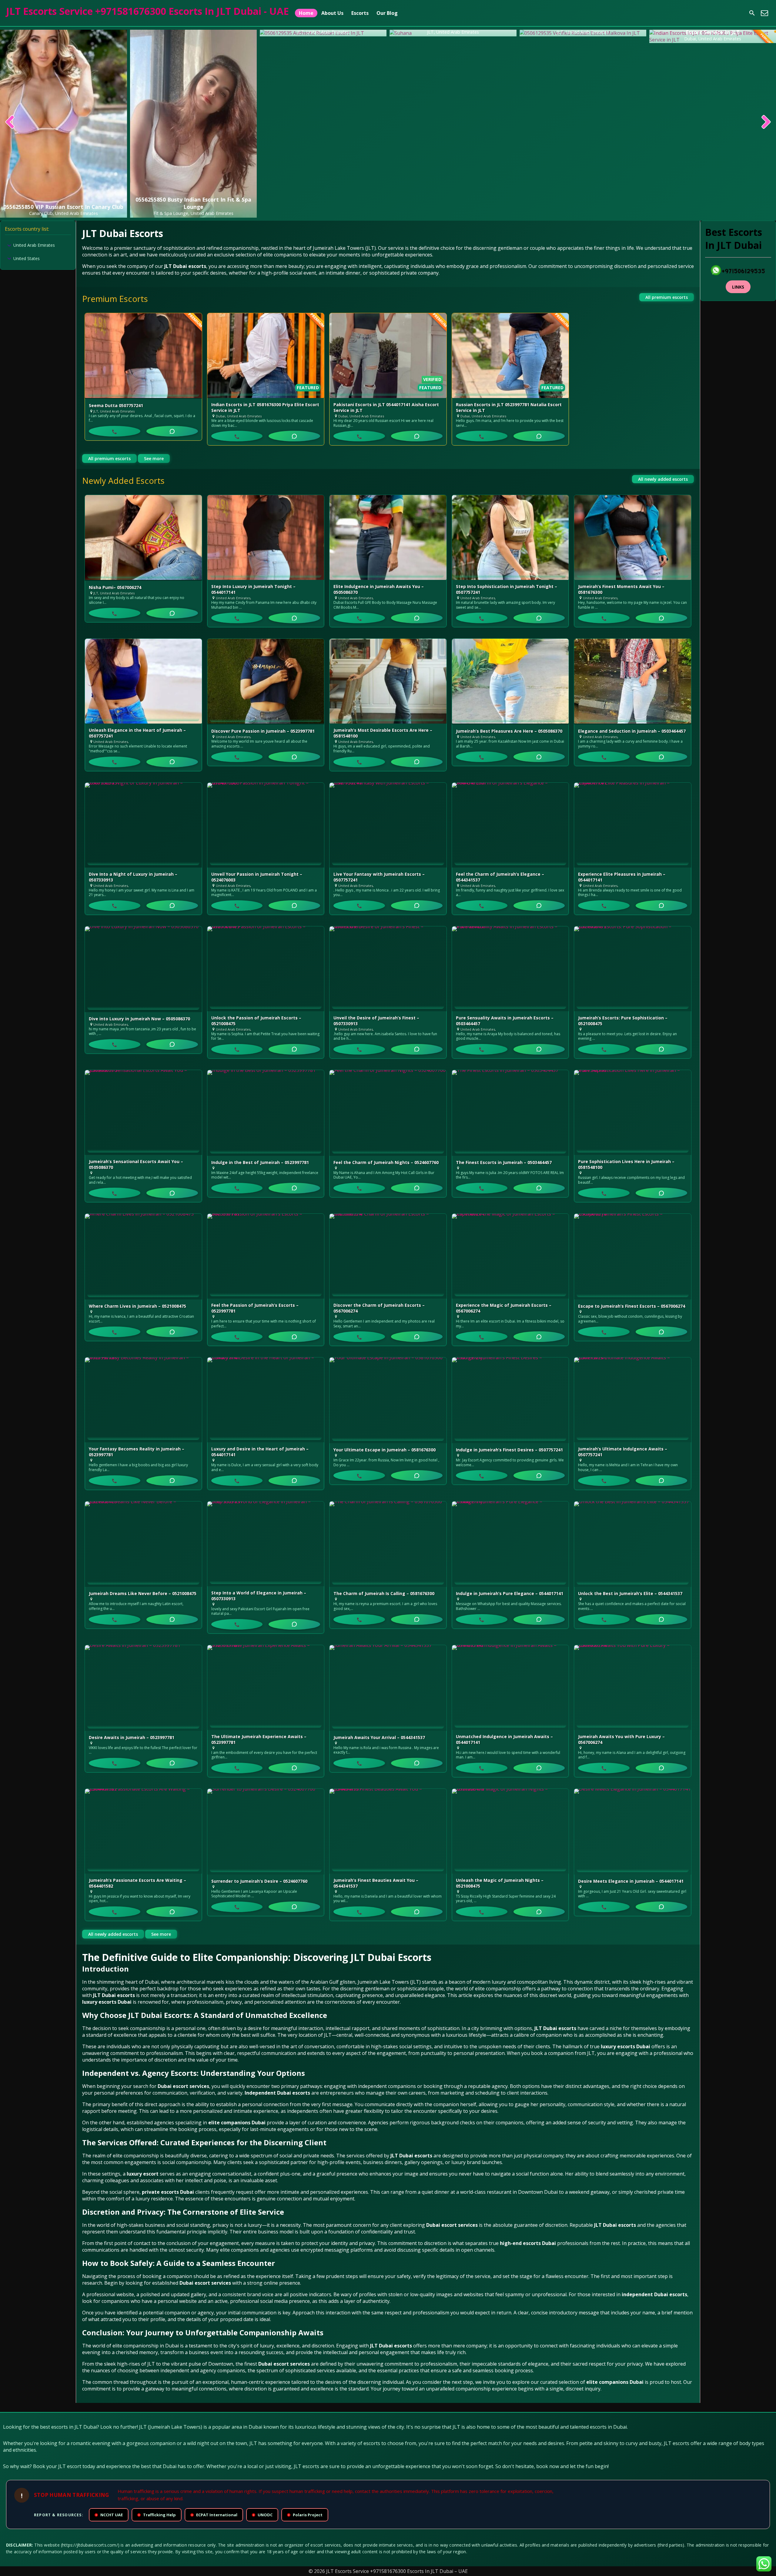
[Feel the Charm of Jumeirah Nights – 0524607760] (388, 1113)
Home (306, 13)
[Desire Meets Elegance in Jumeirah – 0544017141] (633, 1832)
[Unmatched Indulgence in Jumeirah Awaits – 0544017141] (510, 1688)
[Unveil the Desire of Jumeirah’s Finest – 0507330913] (388, 969)
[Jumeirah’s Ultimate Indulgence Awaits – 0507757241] (633, 1400)
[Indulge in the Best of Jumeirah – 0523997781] (266, 1113)
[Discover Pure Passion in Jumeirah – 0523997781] (266, 682)
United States (27, 258)
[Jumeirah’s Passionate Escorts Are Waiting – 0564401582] (143, 1831)
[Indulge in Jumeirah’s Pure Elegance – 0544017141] (510, 1544)
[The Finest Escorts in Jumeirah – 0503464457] (510, 1113)
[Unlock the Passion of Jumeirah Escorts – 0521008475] (266, 969)
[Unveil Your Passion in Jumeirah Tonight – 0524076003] (266, 825)
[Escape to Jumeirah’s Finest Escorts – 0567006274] (633, 1257)
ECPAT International (214, 2515)
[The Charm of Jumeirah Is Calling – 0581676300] (388, 1544)
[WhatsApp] (172, 431)
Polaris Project (305, 2515)
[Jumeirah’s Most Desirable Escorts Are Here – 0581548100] (388, 681)
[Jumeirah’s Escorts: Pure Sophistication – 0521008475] (633, 969)
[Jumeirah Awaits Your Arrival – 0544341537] (388, 1688)
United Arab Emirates (34, 245)
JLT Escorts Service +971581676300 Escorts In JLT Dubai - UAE (147, 11)
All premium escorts (667, 297)
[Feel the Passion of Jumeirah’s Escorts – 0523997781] (266, 1256)
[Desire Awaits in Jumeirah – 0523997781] (143, 1688)
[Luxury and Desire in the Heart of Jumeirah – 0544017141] (266, 1400)
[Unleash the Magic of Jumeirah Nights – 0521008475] (510, 1831)
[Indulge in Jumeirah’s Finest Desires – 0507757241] (510, 1400)
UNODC (263, 2515)
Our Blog (387, 13)
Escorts (360, 13)
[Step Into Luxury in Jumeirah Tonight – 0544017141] (266, 537)
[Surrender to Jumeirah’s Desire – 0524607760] (266, 1832)
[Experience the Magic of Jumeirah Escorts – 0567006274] (510, 1256)
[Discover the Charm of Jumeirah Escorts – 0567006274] (388, 1256)
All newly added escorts (663, 479)
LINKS (738, 287)
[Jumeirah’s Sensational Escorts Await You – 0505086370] (143, 1112)
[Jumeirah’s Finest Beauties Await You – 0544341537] (388, 1831)
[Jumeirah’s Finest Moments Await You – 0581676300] (633, 537)
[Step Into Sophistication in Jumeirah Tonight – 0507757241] (510, 537)
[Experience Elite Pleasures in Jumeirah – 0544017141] (633, 825)
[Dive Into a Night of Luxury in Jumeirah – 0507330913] (143, 825)
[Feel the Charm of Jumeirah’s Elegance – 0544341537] (510, 825)
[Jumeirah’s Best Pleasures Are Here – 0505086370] (510, 682)
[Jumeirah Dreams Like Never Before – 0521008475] (143, 1544)
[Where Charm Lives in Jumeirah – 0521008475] (143, 1257)
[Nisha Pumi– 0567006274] (143, 538)
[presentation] (10, 122)
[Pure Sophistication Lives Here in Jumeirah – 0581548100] (633, 1112)
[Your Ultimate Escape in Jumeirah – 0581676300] (388, 1400)
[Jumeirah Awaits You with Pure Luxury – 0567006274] (633, 1688)
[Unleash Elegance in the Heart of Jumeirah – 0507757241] (143, 681)
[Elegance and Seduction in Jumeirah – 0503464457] (633, 682)
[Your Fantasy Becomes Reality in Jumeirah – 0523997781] (143, 1400)
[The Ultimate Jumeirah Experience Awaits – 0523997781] (266, 1688)
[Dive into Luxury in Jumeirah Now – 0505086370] (143, 969)
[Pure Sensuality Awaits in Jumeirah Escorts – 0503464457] (510, 969)
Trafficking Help (157, 2515)
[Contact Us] (764, 13)
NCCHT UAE (109, 2515)
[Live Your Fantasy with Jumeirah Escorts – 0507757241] (388, 825)
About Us (332, 13)
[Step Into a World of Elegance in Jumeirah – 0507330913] (266, 1544)
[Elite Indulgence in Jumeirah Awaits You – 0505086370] (388, 537)
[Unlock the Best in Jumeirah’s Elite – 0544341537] (633, 1544)
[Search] (752, 13)
